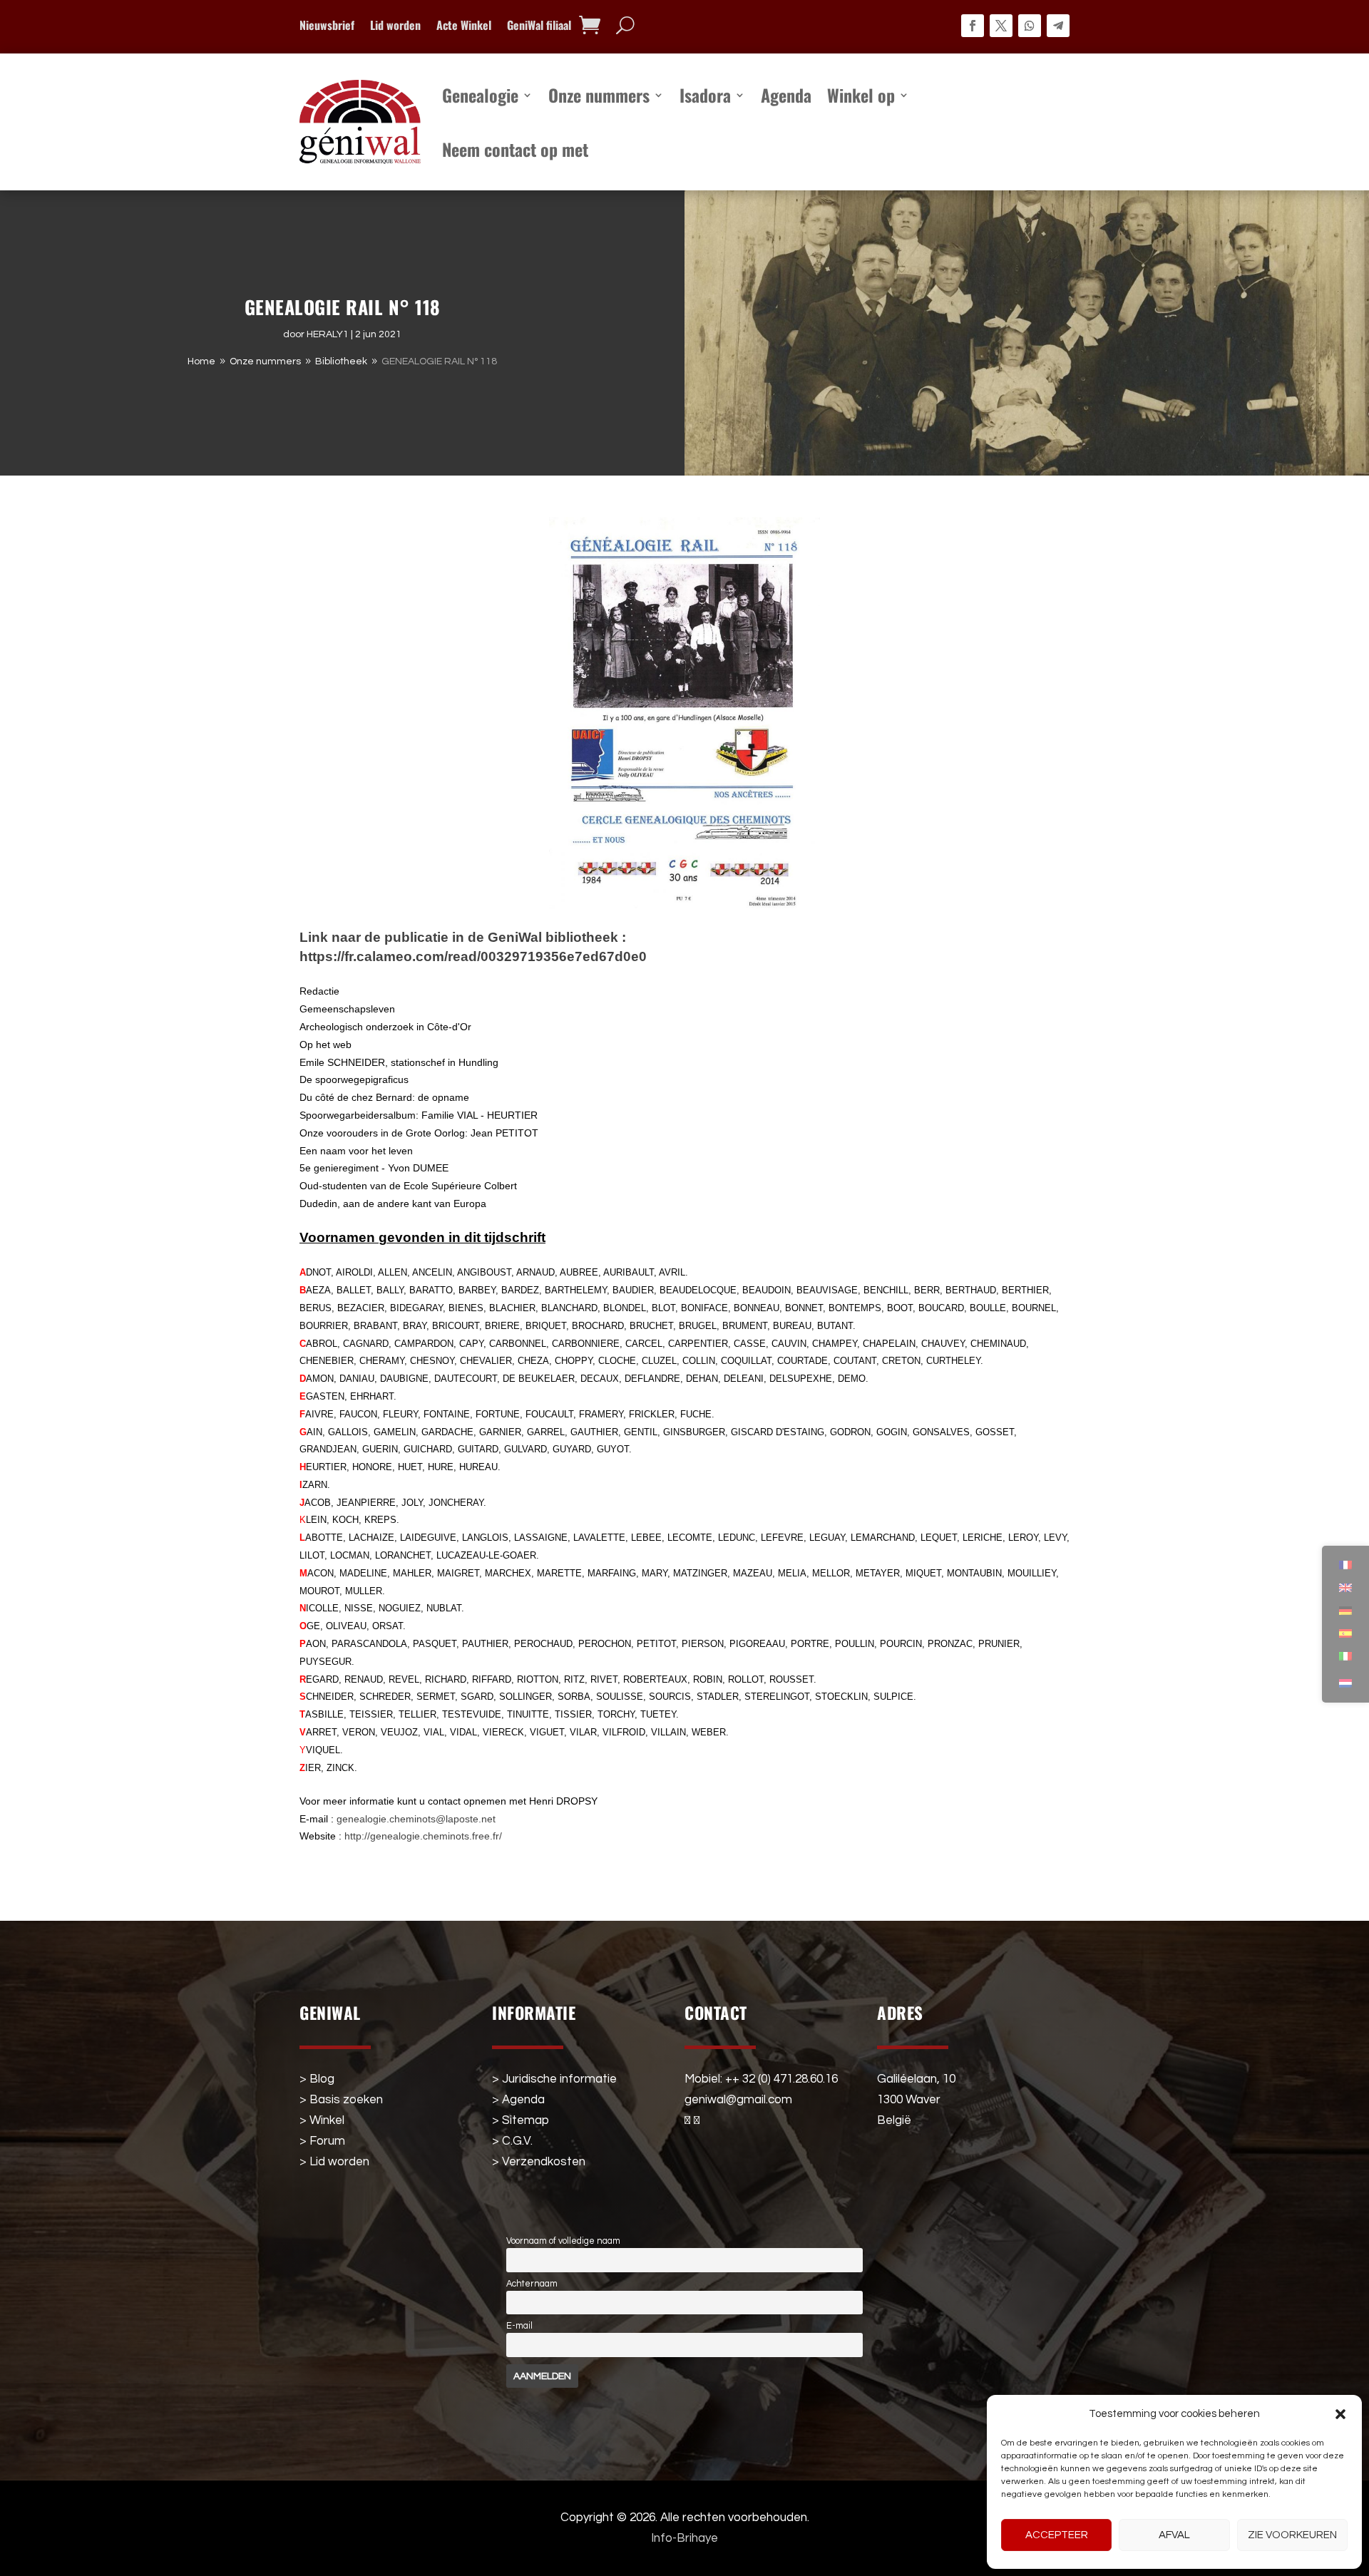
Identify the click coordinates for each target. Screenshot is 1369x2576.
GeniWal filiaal (539, 27)
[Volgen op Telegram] (1058, 26)
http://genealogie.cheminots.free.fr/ (423, 1836)
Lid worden (395, 27)
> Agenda (518, 2100)
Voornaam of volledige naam (563, 2241)
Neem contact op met (515, 149)
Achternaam (532, 2284)
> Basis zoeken (341, 2100)
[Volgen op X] (1001, 26)
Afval (1174, 2535)
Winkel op (861, 95)
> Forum (322, 2141)
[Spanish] (1345, 1633)
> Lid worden (334, 2162)
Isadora (705, 95)
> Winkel (322, 2120)
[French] (1345, 1565)
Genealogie (480, 95)
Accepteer (1057, 2535)
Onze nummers (599, 95)
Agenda (786, 95)
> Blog (317, 2079)
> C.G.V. (512, 2141)
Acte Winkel (464, 27)
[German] (1345, 1611)
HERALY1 (328, 334)
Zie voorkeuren (1292, 2535)
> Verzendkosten (539, 2162)
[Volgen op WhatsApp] (1030, 26)
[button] (1340, 2414)
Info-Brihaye (684, 2538)
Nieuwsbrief (327, 27)
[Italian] (1345, 1656)
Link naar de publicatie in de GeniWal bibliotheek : (465, 937)
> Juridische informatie (554, 2079)
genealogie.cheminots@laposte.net (416, 1819)
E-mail (519, 2326)
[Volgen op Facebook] (973, 26)
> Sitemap (521, 2120)
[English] (1345, 1588)
